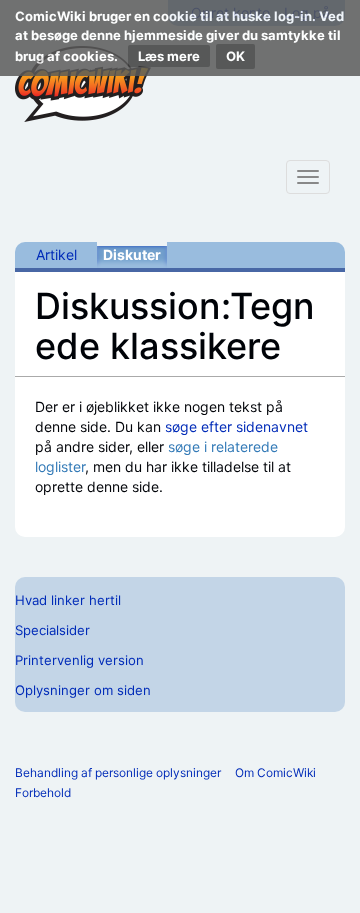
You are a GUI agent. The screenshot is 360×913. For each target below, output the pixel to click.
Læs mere (169, 56)
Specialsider (52, 630)
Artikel (56, 254)
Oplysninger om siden (83, 690)
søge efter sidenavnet (236, 426)
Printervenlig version (79, 660)
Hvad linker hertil (68, 600)
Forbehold (43, 792)
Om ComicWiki (275, 772)
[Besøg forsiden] (83, 84)
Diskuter (132, 254)
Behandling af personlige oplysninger (118, 772)
